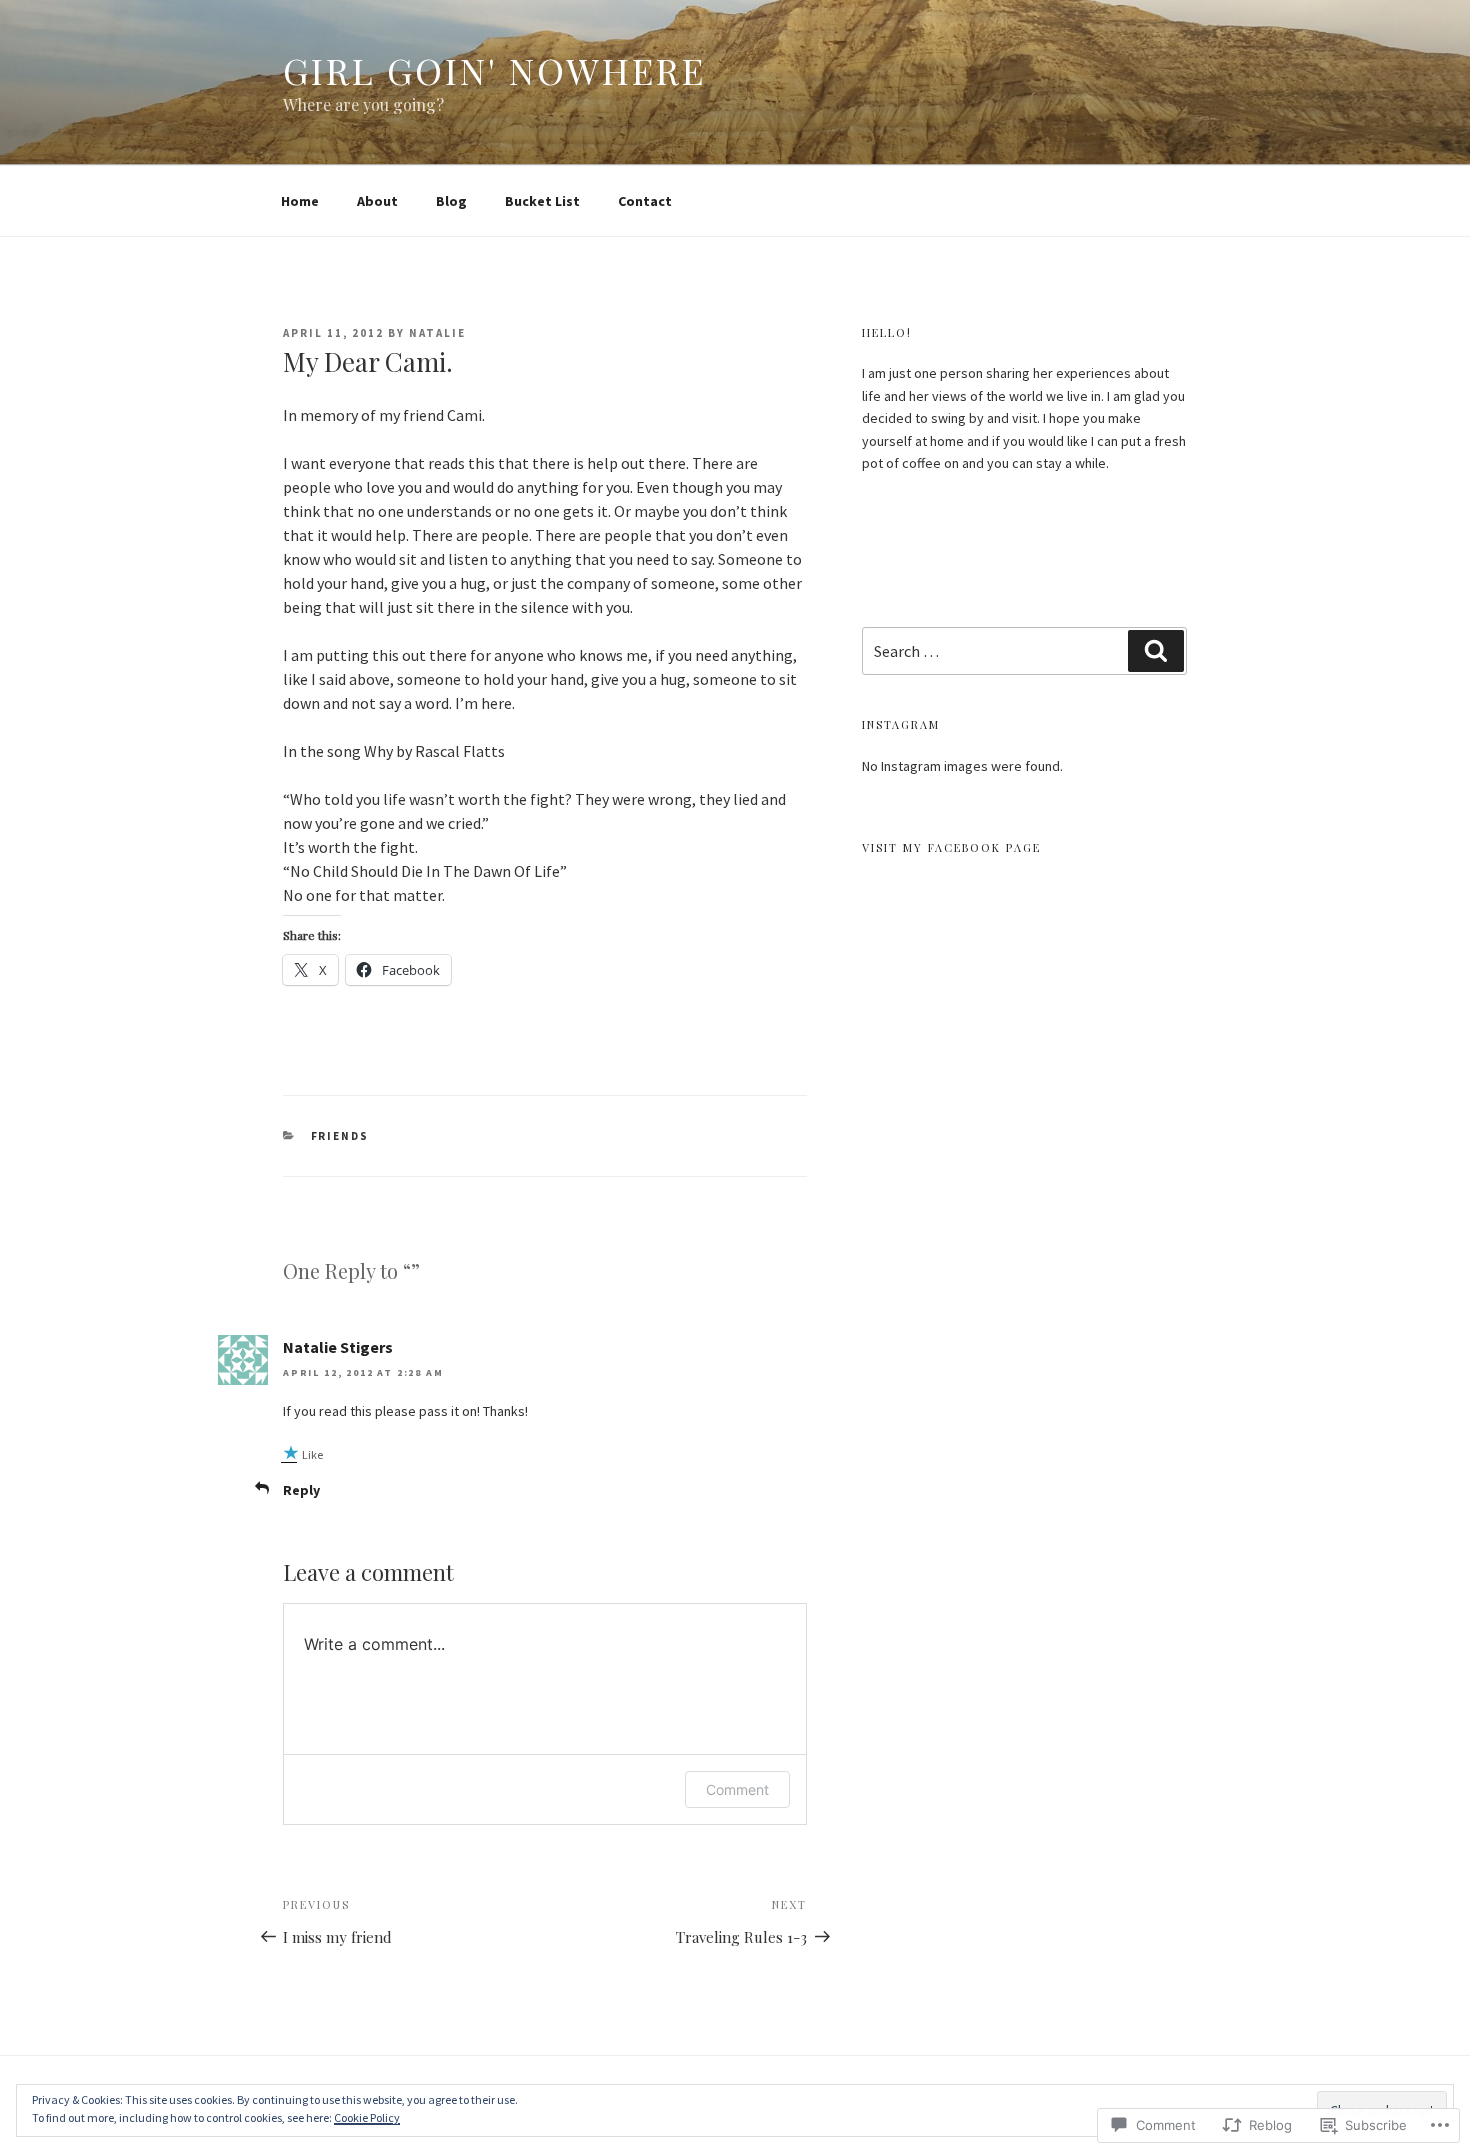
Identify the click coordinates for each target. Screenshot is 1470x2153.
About (377, 201)
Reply (301, 1490)
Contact (645, 201)
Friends (340, 1136)
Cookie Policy (367, 2117)
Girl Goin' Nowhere (494, 70)
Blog (451, 201)
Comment (737, 1789)
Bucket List (542, 201)
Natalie (437, 333)
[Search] (1156, 651)
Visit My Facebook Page (951, 847)
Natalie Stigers (338, 1347)
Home (300, 201)
